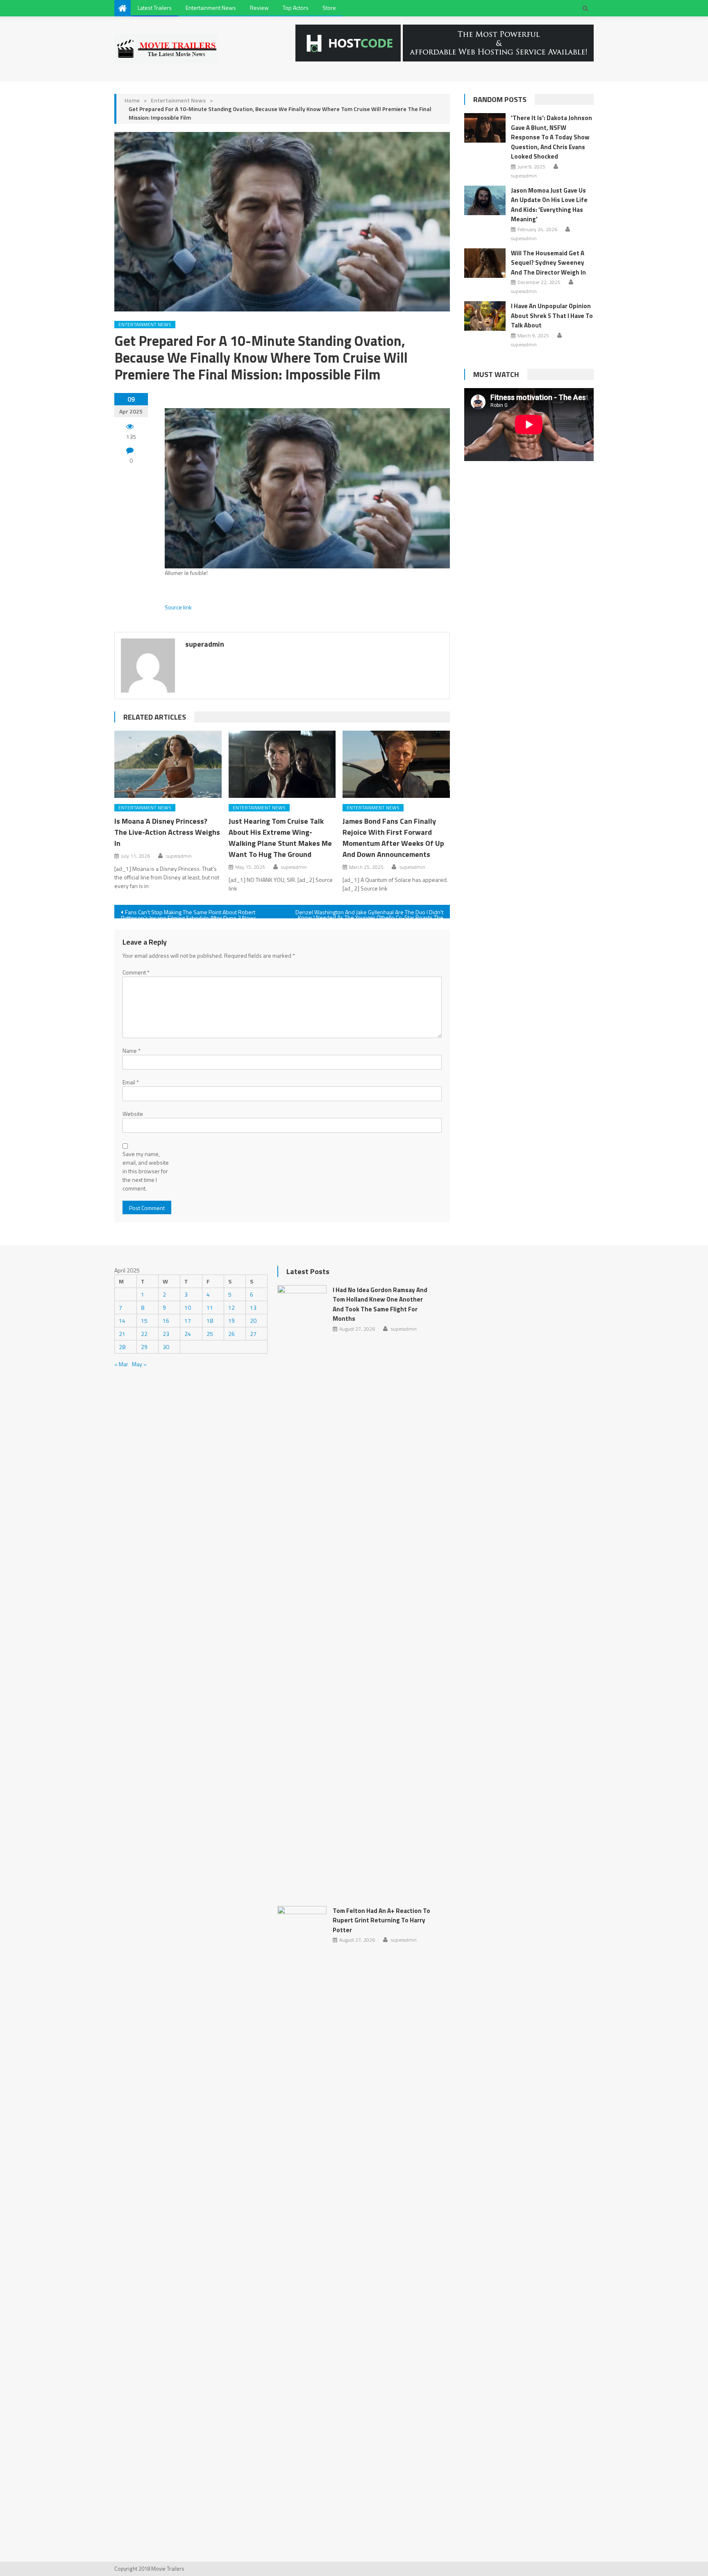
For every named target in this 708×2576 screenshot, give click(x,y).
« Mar (121, 1364)
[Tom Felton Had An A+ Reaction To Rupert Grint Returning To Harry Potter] (302, 2213)
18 (210, 1321)
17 (188, 1321)
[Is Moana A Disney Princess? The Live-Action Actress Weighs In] (168, 764)
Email (131, 1082)
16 (166, 1321)
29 (144, 1347)
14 (122, 1321)
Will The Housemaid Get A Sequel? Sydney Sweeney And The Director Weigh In (548, 263)
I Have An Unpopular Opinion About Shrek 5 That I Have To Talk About (552, 316)
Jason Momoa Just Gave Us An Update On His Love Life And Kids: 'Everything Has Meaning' (549, 205)
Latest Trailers (155, 8)
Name (132, 1051)
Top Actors (296, 8)
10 (188, 1307)
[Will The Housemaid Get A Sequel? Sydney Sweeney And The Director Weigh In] (485, 263)
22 (144, 1334)
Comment (136, 972)
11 (210, 1307)
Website (133, 1114)
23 (166, 1334)
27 (253, 1334)
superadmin (205, 644)
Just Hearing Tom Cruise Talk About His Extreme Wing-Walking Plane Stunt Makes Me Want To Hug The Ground (280, 838)
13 (253, 1307)
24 (188, 1334)
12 (231, 1307)
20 (253, 1321)
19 (231, 1321)
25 (210, 1334)
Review (259, 8)
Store (329, 8)
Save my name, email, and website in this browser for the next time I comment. (146, 1171)
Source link (178, 607)
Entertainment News (211, 8)
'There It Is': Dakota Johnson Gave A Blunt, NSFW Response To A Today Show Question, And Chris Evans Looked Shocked (551, 137)
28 (122, 1347)
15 (144, 1321)
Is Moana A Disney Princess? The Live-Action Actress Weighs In (167, 832)
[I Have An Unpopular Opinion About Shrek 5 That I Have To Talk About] (485, 316)
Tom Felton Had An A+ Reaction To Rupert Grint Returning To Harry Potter (381, 1920)
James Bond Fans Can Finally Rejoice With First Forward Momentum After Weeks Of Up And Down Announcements (393, 838)
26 (231, 1334)
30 (166, 1347)
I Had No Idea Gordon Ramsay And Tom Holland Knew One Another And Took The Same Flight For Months (380, 1304)
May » (139, 1364)
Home (132, 100)
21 (122, 1334)
